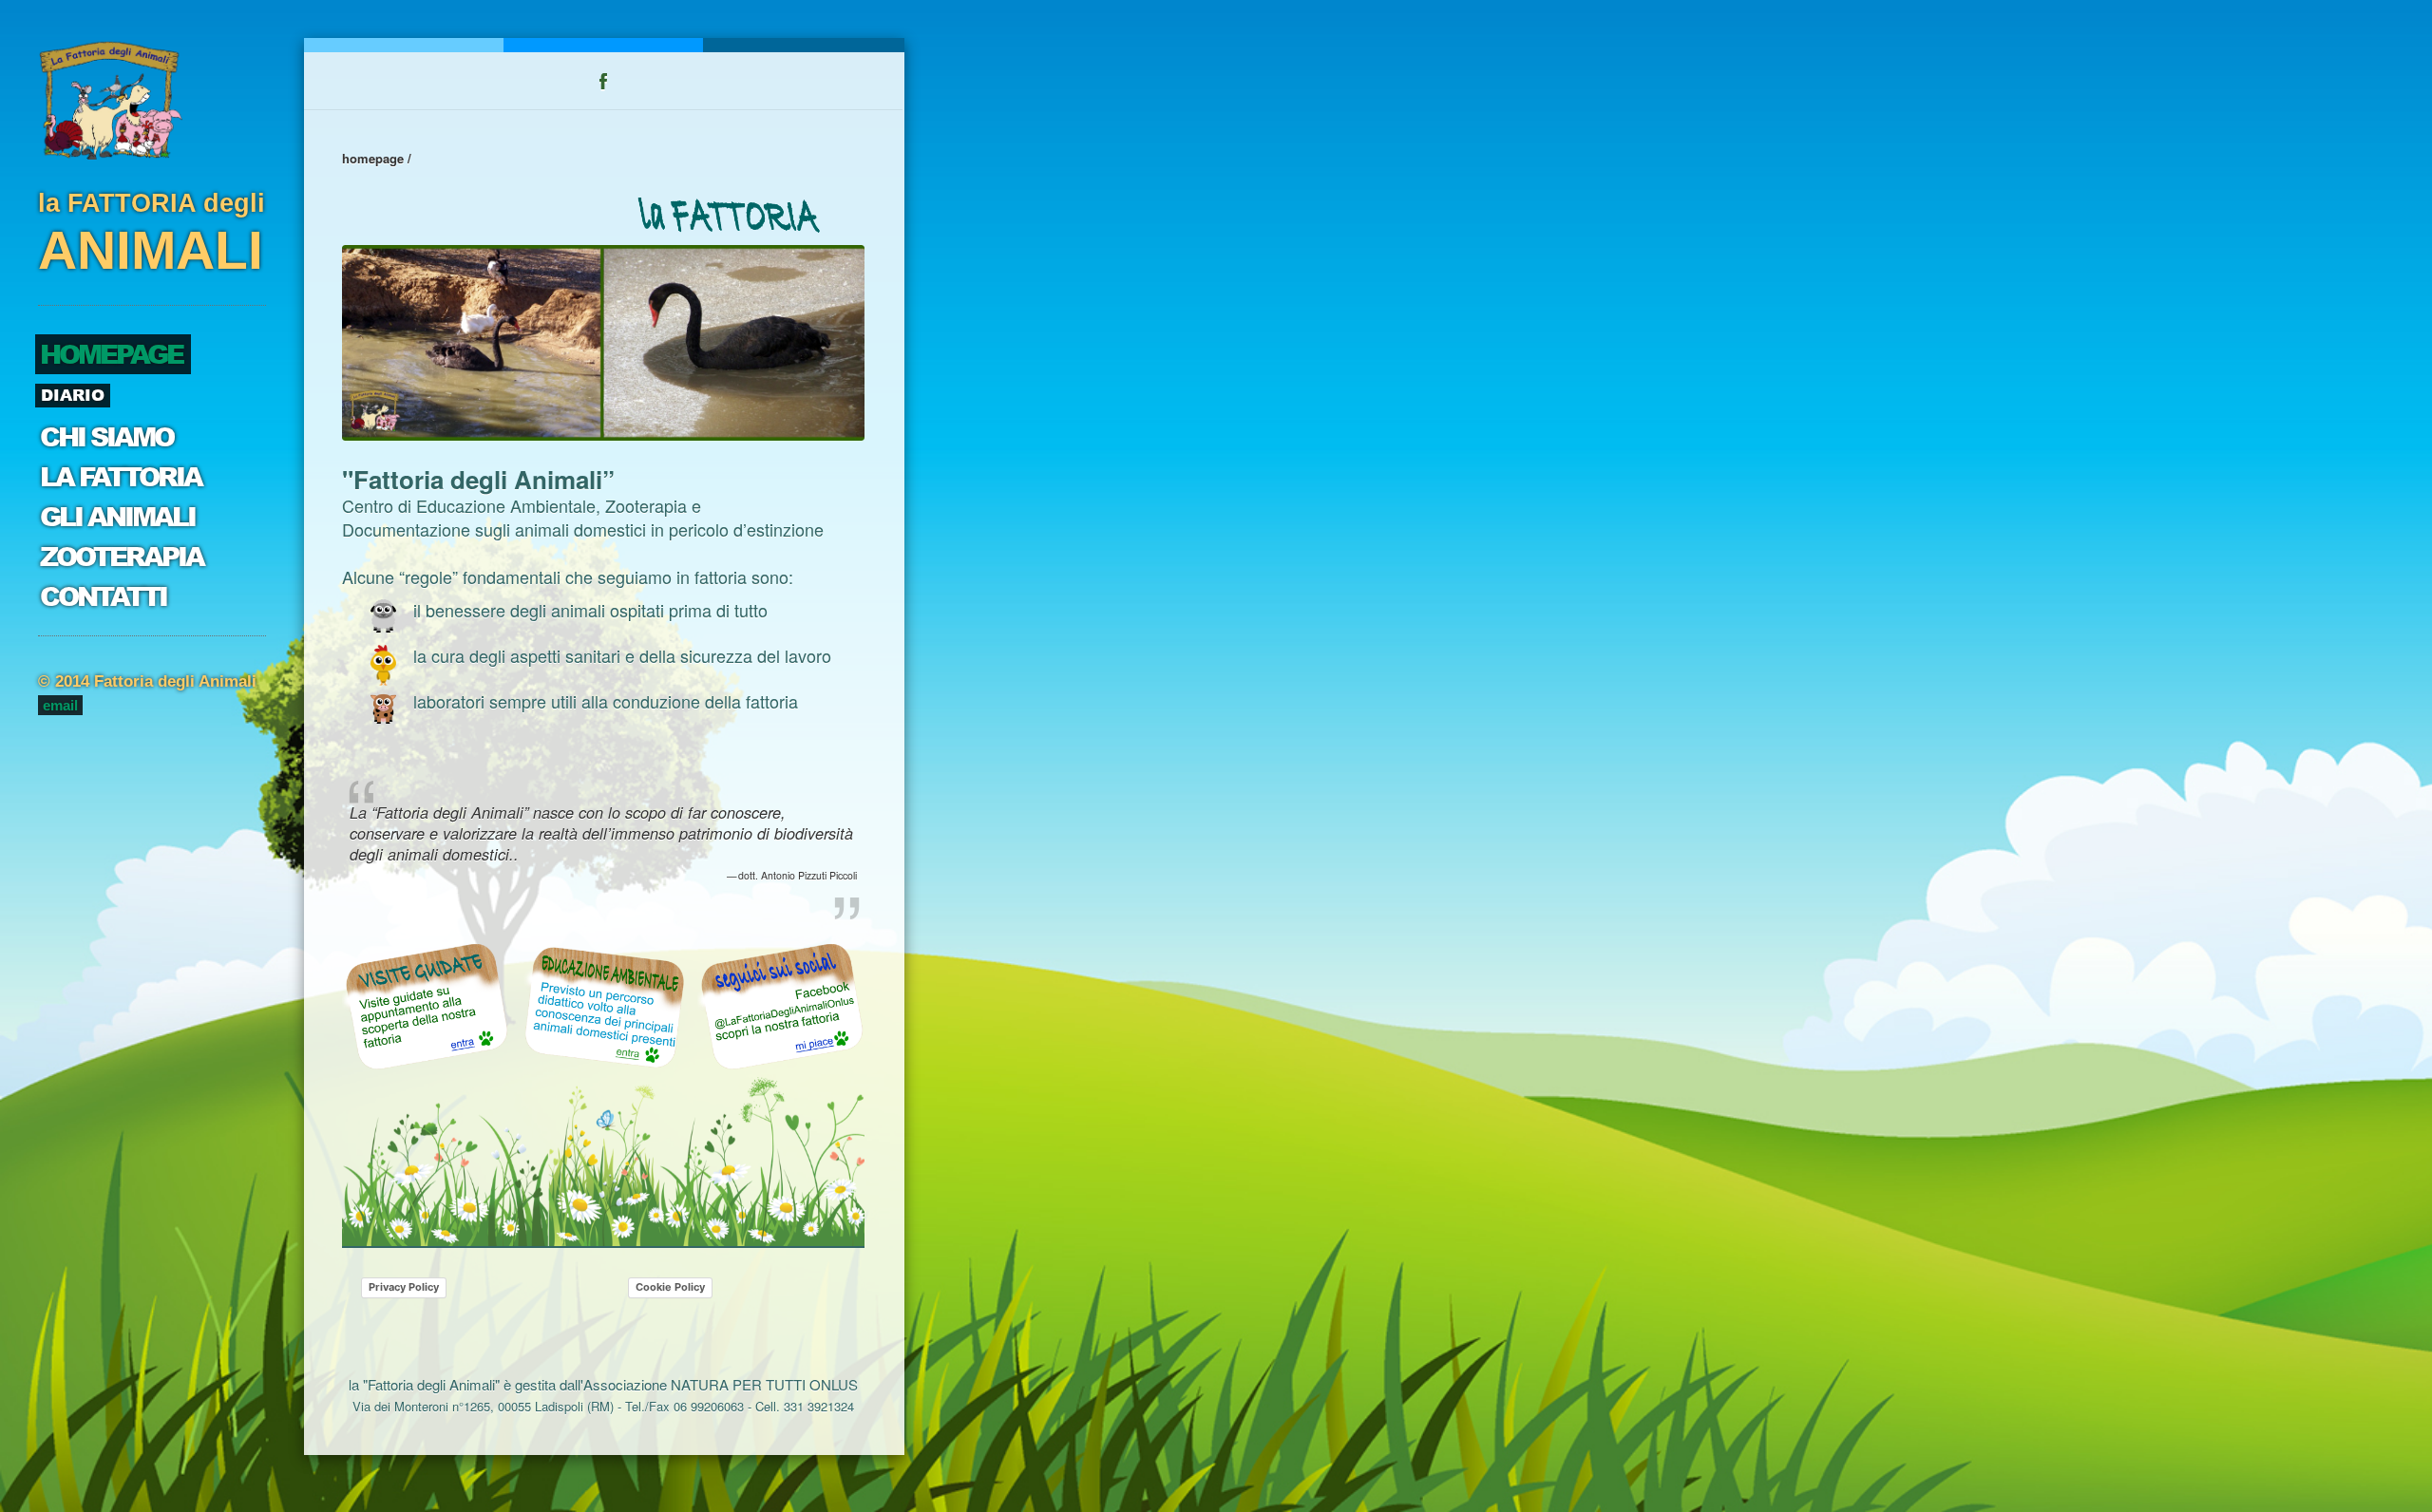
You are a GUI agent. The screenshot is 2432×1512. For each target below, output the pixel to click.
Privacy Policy (404, 1287)
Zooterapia (122, 557)
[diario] (781, 1006)
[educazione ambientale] (603, 1006)
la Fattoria (121, 477)
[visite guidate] (426, 1006)
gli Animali (117, 517)
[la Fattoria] (737, 217)
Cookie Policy (670, 1287)
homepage (111, 355)
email (60, 705)
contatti (103, 597)
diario (73, 395)
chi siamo (106, 437)
